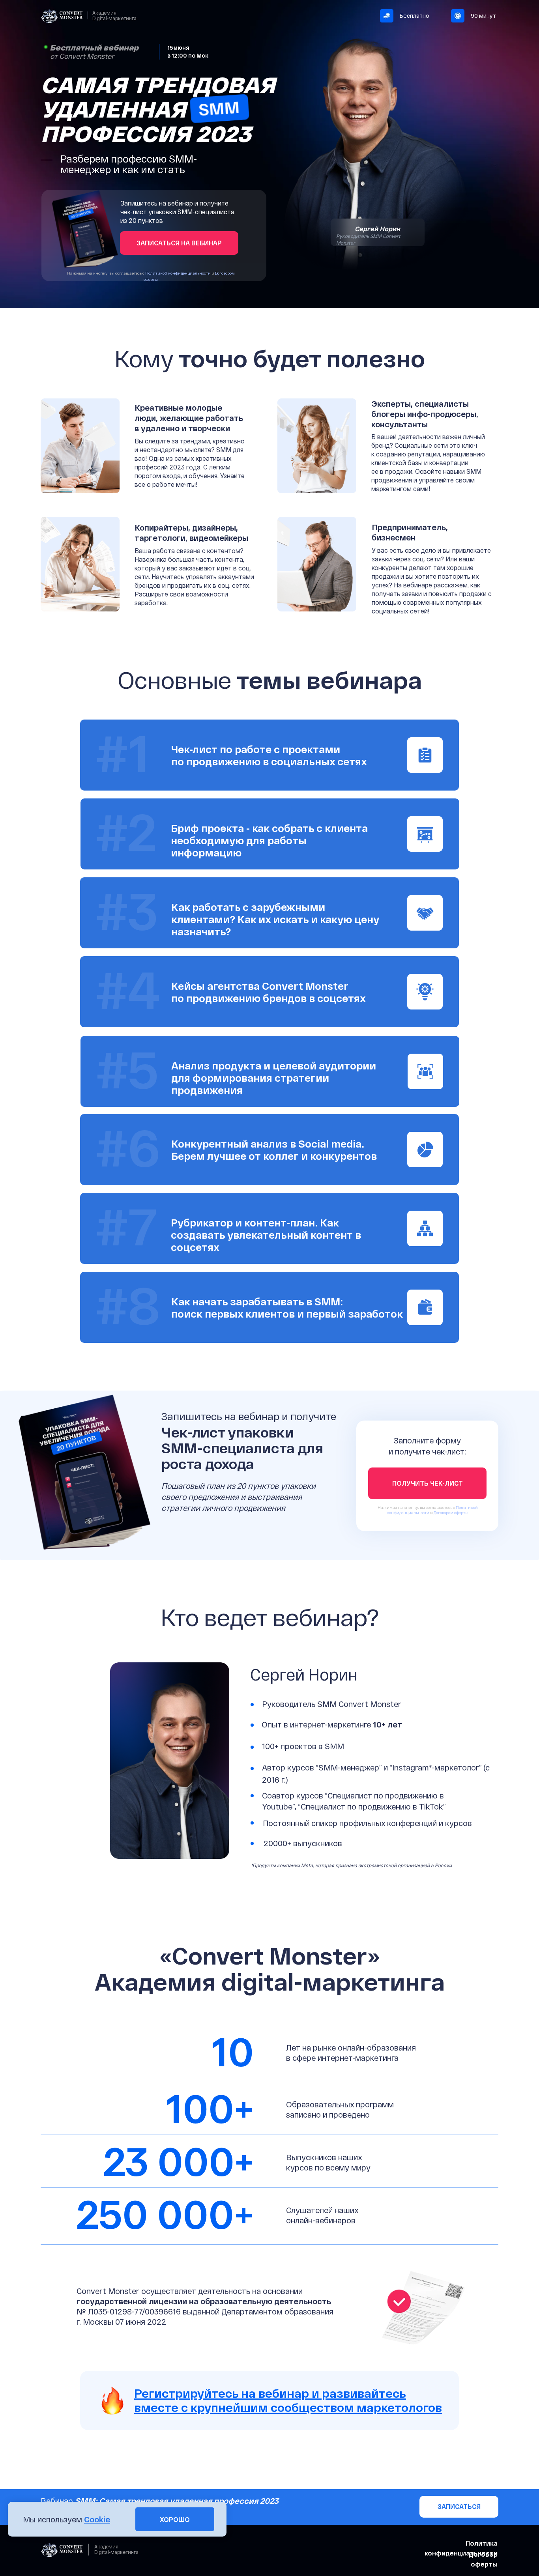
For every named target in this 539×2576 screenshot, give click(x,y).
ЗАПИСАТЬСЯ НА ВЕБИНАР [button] (179, 243)
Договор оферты (483, 2559)
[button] (288, 2400)
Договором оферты (451, 1512)
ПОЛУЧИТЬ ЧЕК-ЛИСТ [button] (428, 1483)
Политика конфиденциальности (461, 2548)
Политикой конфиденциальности (178, 273)
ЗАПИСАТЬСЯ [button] (459, 2506)
